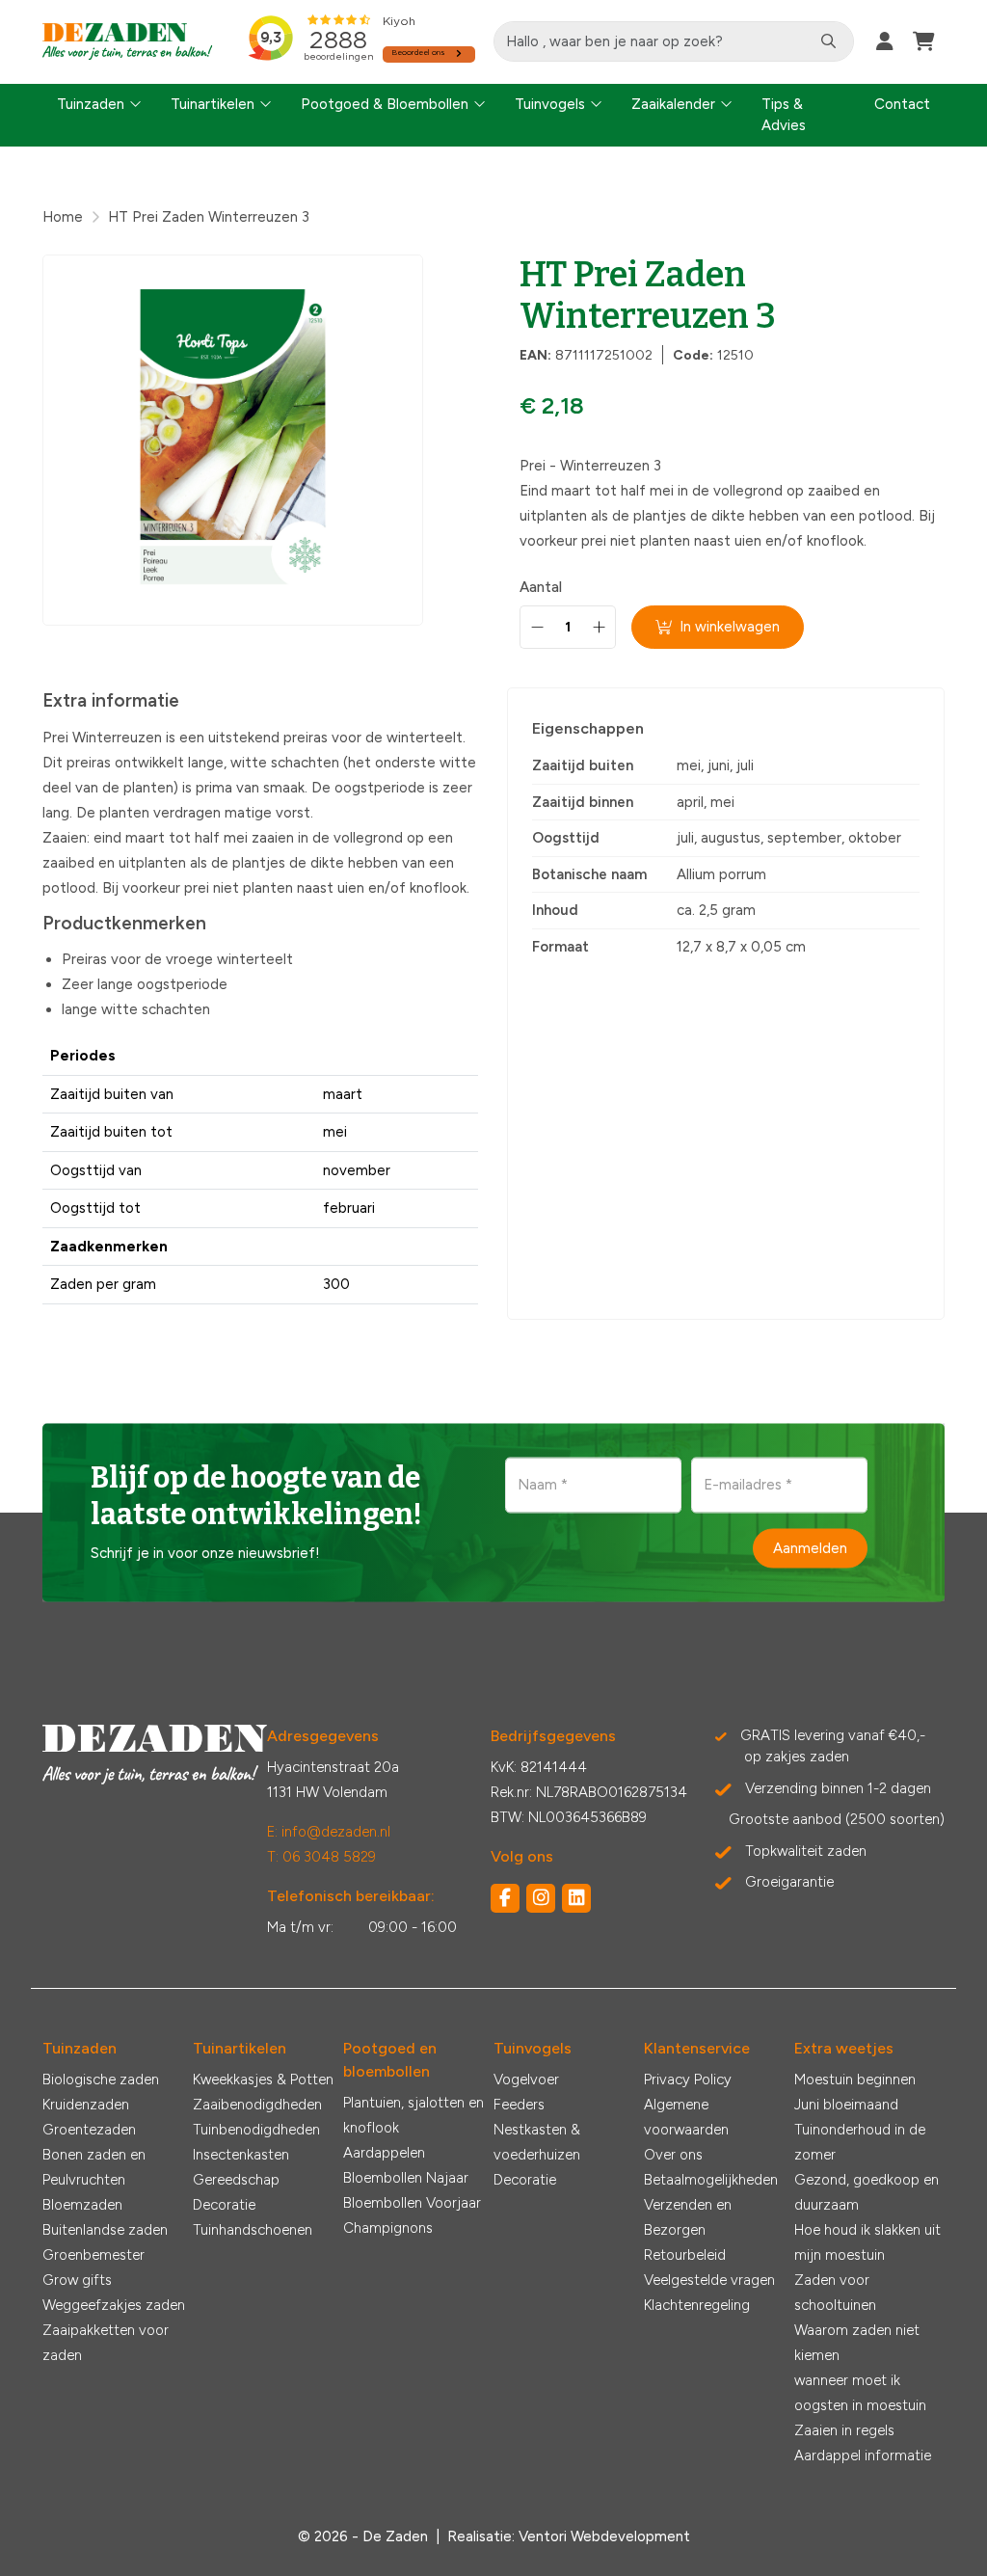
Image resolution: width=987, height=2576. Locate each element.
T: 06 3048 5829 (321, 1857)
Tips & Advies (784, 115)
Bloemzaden (82, 2205)
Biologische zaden (101, 2080)
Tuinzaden (91, 104)
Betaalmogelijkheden (711, 2180)
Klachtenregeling (697, 2305)
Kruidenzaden (86, 2105)
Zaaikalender (673, 104)
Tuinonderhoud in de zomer (860, 2142)
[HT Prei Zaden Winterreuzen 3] (233, 440)
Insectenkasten (241, 2155)
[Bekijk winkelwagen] (924, 41)
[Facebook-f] (505, 1898)
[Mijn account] (885, 41)
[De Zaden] (128, 42)
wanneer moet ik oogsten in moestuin (860, 2393)
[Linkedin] (576, 1898)
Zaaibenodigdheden (257, 2105)
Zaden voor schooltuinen (835, 2293)
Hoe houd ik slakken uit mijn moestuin (867, 2242)
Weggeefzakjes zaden (114, 2305)
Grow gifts (77, 2280)
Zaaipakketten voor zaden (106, 2343)
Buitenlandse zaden (105, 2230)
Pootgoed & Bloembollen (385, 104)
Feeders (519, 2105)
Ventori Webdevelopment (604, 2536)
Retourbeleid (685, 2255)
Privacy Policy (688, 2080)
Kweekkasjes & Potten (263, 2080)
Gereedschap (236, 2180)
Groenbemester (93, 2255)
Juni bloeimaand (846, 2105)
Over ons (673, 2155)
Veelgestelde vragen (709, 2280)
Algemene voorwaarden (686, 2117)
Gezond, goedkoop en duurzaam (867, 2192)
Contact (902, 104)
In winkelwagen (730, 627)
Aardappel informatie (863, 2455)
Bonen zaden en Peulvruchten (94, 2167)
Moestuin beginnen (855, 2080)
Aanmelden (810, 1547)
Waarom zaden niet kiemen (857, 2343)
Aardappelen (384, 2153)
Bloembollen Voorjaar (412, 2203)
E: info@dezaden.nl (329, 1832)
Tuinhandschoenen (253, 2230)
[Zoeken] (828, 41)
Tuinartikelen (213, 104)
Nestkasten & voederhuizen (537, 2142)
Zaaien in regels (844, 2430)
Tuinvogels (550, 104)
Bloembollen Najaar (406, 2178)
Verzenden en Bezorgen (688, 2217)
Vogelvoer (526, 2080)
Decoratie (224, 2205)
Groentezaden (89, 2130)
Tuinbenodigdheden (256, 2130)
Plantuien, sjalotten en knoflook (413, 2115)
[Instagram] (541, 1898)
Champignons (388, 2228)
